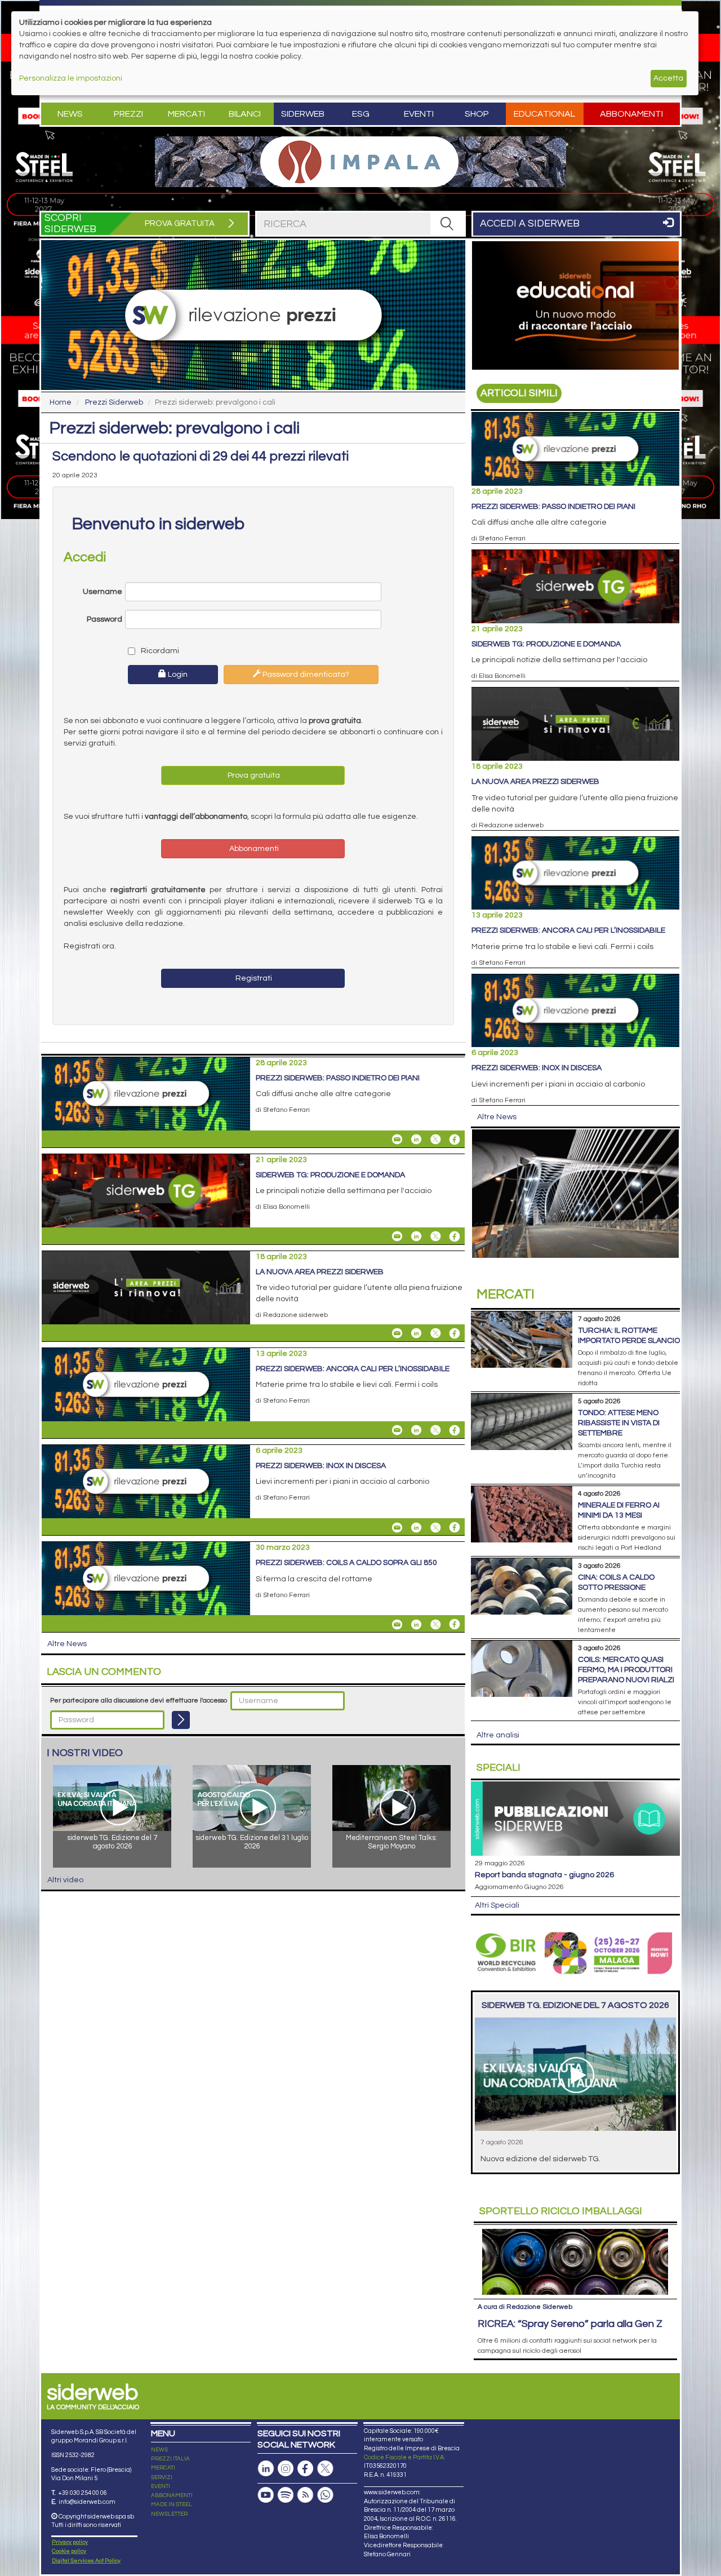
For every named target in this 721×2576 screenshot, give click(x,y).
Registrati (253, 978)
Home (61, 402)
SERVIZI (162, 2477)
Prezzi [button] (128, 114)
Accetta (668, 78)
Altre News (67, 1644)
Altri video (65, 1880)
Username (103, 592)
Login (177, 675)
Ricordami (159, 651)
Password (104, 619)
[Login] (181, 1720)
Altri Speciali (497, 1905)
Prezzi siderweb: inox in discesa (321, 1466)
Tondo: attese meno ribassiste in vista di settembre (619, 1423)
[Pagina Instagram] (286, 2469)
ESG (361, 114)
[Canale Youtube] (266, 2495)
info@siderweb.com (87, 2502)
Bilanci (245, 114)
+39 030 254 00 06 (83, 2493)
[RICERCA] (447, 224)
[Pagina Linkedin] (266, 2469)
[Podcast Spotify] (286, 2495)
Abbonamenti (631, 114)
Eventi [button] (419, 114)
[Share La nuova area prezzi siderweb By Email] (397, 1333)
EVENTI (161, 2486)
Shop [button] (477, 114)
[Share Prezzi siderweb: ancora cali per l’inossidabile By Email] (397, 1430)
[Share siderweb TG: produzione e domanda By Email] (397, 1236)
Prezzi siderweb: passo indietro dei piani (338, 1078)
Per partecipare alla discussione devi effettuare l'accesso (139, 1701)
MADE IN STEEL (172, 2504)
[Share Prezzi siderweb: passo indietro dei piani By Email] (397, 1140)
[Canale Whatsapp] (325, 2495)
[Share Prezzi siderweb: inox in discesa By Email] (397, 1527)
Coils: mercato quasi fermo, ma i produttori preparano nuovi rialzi (626, 1670)
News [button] (70, 114)
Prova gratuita (253, 775)
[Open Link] (360, 162)
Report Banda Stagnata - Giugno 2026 (544, 1875)
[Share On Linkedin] (416, 1140)
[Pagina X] (325, 2469)
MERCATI (163, 2468)
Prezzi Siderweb (114, 402)
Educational (544, 114)
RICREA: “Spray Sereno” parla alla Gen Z (570, 2324)
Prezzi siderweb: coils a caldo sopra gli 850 (346, 1563)
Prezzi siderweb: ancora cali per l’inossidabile (353, 1369)
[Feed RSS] (305, 2495)
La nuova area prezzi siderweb (320, 1272)
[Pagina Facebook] (305, 2469)
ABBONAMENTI (172, 2495)
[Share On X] (435, 1140)
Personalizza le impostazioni (71, 78)
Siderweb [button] (303, 114)
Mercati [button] (186, 114)
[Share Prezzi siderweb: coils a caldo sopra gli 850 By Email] (397, 1624)
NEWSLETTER (169, 2514)
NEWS (159, 2450)
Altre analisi (498, 1735)
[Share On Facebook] (455, 1140)
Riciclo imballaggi (561, 2211)
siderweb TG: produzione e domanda (330, 1175)
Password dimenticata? (305, 675)
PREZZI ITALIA (170, 2459)
